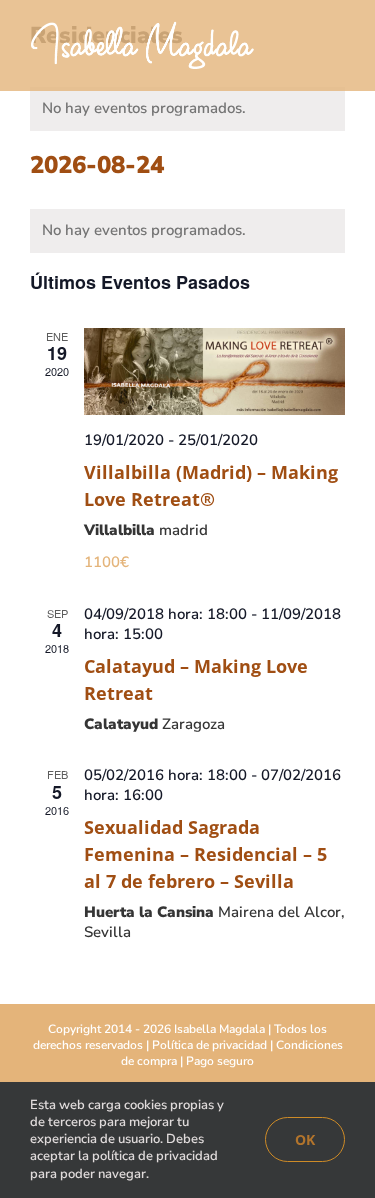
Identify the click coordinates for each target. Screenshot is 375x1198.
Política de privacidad (209, 1045)
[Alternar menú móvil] (337, 50)
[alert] (187, 109)
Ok (305, 1139)
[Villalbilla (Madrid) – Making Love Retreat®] (214, 371)
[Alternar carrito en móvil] (301, 50)
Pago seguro (220, 1061)
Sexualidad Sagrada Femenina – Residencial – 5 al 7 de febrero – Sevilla (205, 854)
